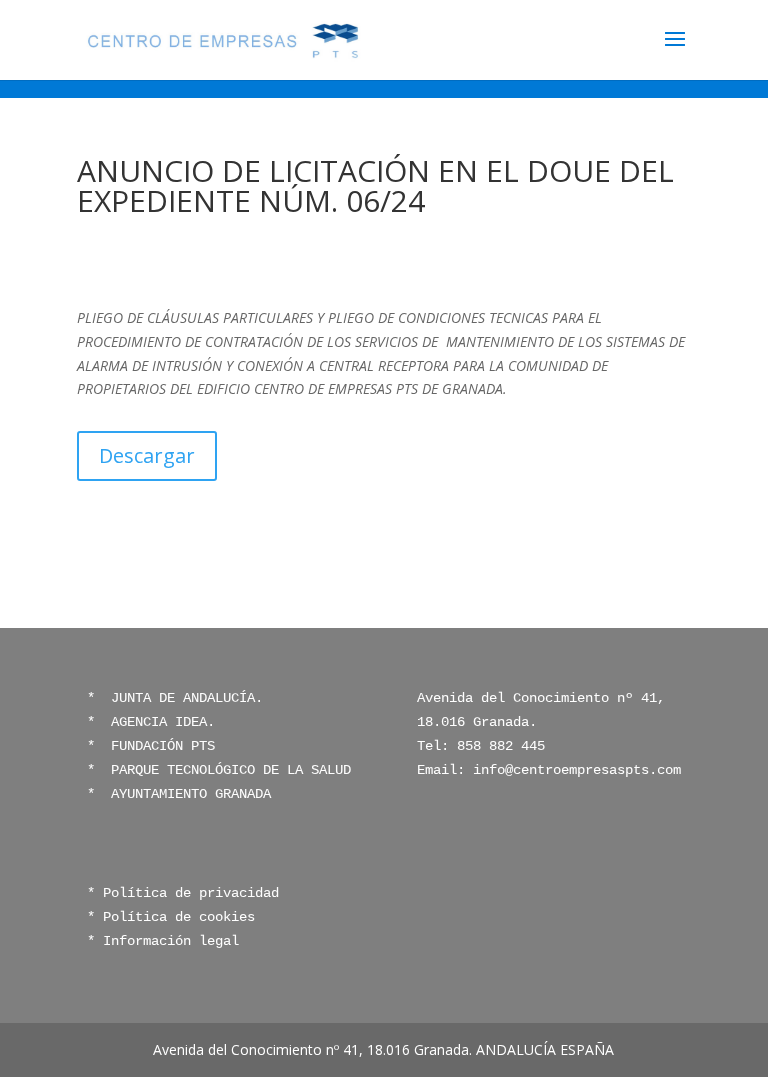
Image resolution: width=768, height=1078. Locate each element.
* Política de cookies (171, 917)
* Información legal (163, 941)
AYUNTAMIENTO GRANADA (187, 794)
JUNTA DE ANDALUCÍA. (183, 698)
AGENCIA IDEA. (163, 722)
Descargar (147, 455)
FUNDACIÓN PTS (163, 746)
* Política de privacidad (183, 893)
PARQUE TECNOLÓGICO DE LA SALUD (227, 770)
